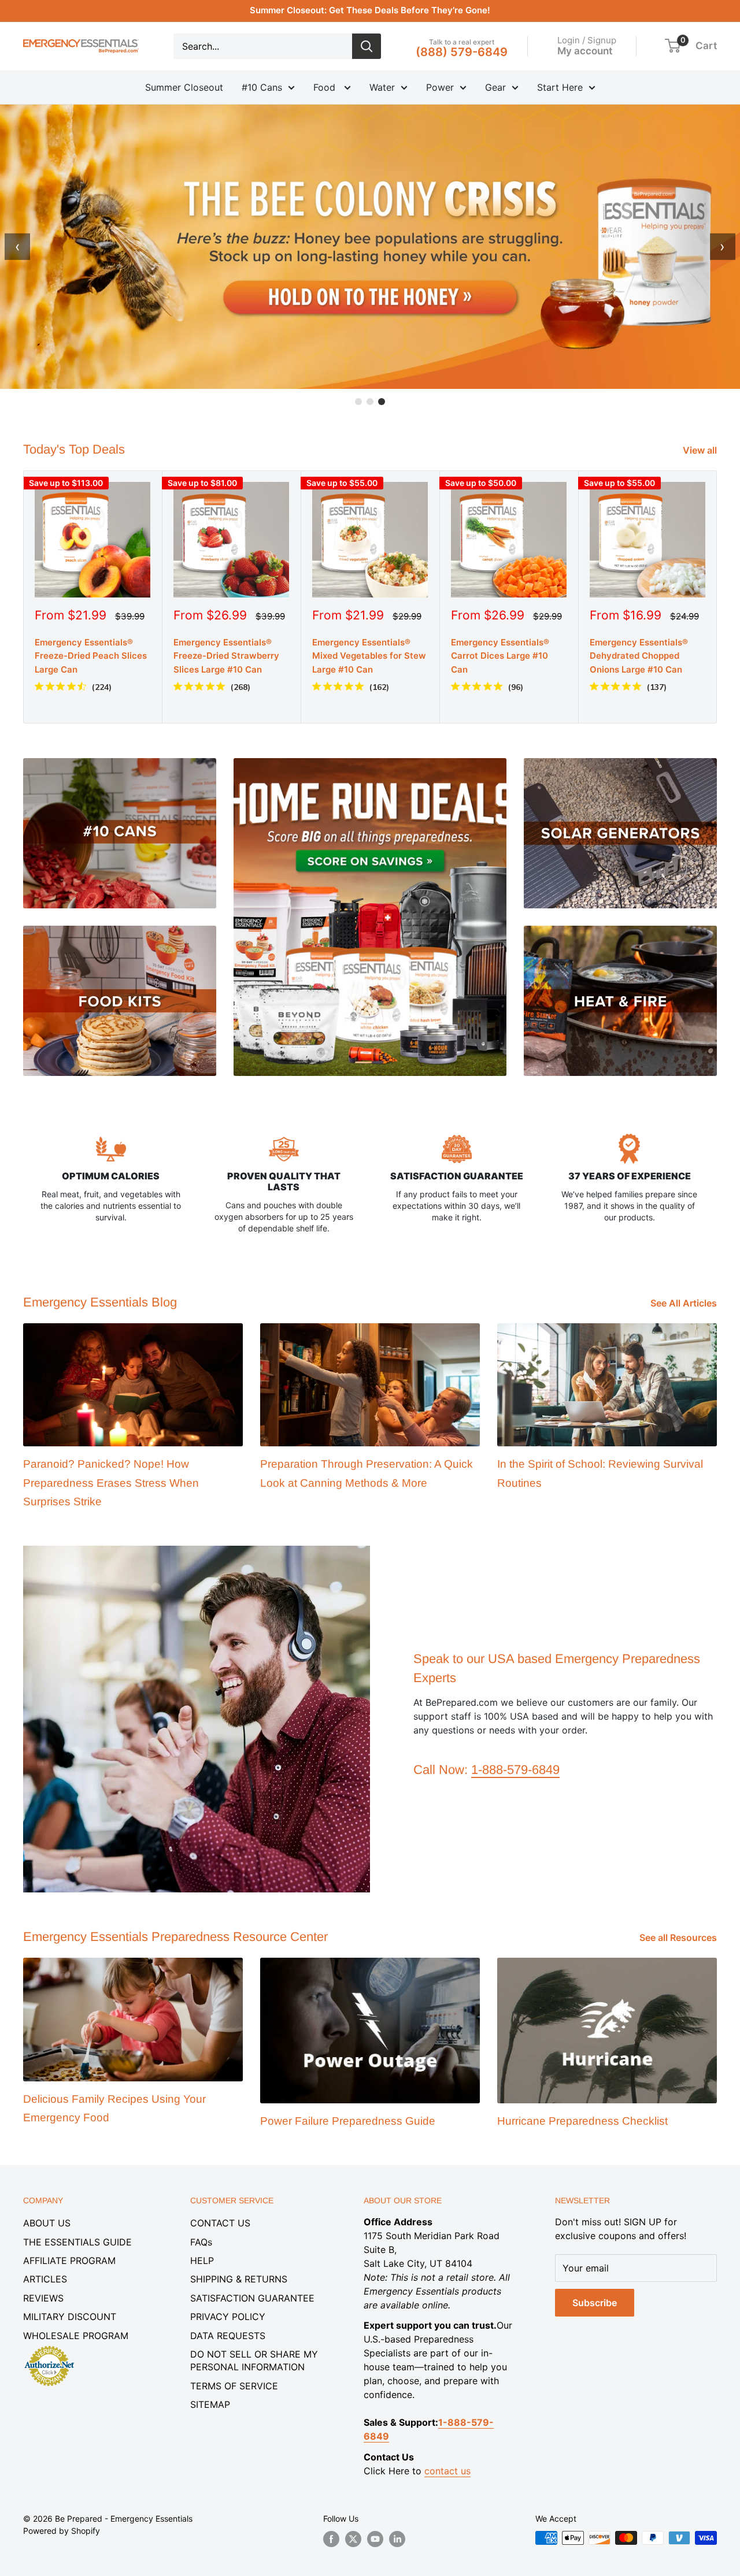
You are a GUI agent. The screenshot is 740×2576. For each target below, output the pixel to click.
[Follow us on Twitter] (353, 2539)
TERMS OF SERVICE (234, 2386)
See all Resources (679, 1937)
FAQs (201, 2242)
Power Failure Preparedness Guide (348, 2121)
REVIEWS (43, 2298)
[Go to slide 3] (382, 402)
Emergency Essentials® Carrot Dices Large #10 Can (500, 656)
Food (326, 87)
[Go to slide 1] (358, 402)
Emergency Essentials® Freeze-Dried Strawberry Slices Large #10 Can (226, 656)
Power (440, 87)
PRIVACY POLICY (228, 2317)
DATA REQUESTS (228, 2336)
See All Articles (685, 1303)
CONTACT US (220, 2223)
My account (585, 50)
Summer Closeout (184, 87)
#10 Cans (262, 87)
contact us (447, 2471)
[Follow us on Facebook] (331, 2539)
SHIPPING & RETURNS (239, 2279)
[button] (673, 46)
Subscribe (595, 2303)
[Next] (717, 597)
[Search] (367, 46)
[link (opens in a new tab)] (49, 2348)
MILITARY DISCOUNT (70, 2317)
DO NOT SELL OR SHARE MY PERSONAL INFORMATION (254, 2360)
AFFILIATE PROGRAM (69, 2261)
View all (701, 450)
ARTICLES (45, 2279)
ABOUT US (47, 2223)
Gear (495, 87)
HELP (202, 2261)
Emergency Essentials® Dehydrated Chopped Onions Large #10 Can (639, 656)
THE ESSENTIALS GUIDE (77, 2242)
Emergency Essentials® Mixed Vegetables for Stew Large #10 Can (369, 656)
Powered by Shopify (62, 2531)
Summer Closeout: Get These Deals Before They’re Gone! (370, 10)
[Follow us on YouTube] (375, 2539)
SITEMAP (210, 2404)
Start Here (560, 87)
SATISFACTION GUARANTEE (252, 2298)
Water (382, 87)
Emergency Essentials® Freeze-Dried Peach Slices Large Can (91, 656)
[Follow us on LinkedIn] (397, 2539)
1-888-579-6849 (515, 1770)
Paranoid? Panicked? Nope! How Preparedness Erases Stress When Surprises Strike (111, 1483)
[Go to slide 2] (370, 402)
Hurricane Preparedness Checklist (582, 2121)
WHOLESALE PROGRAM (76, 2336)
